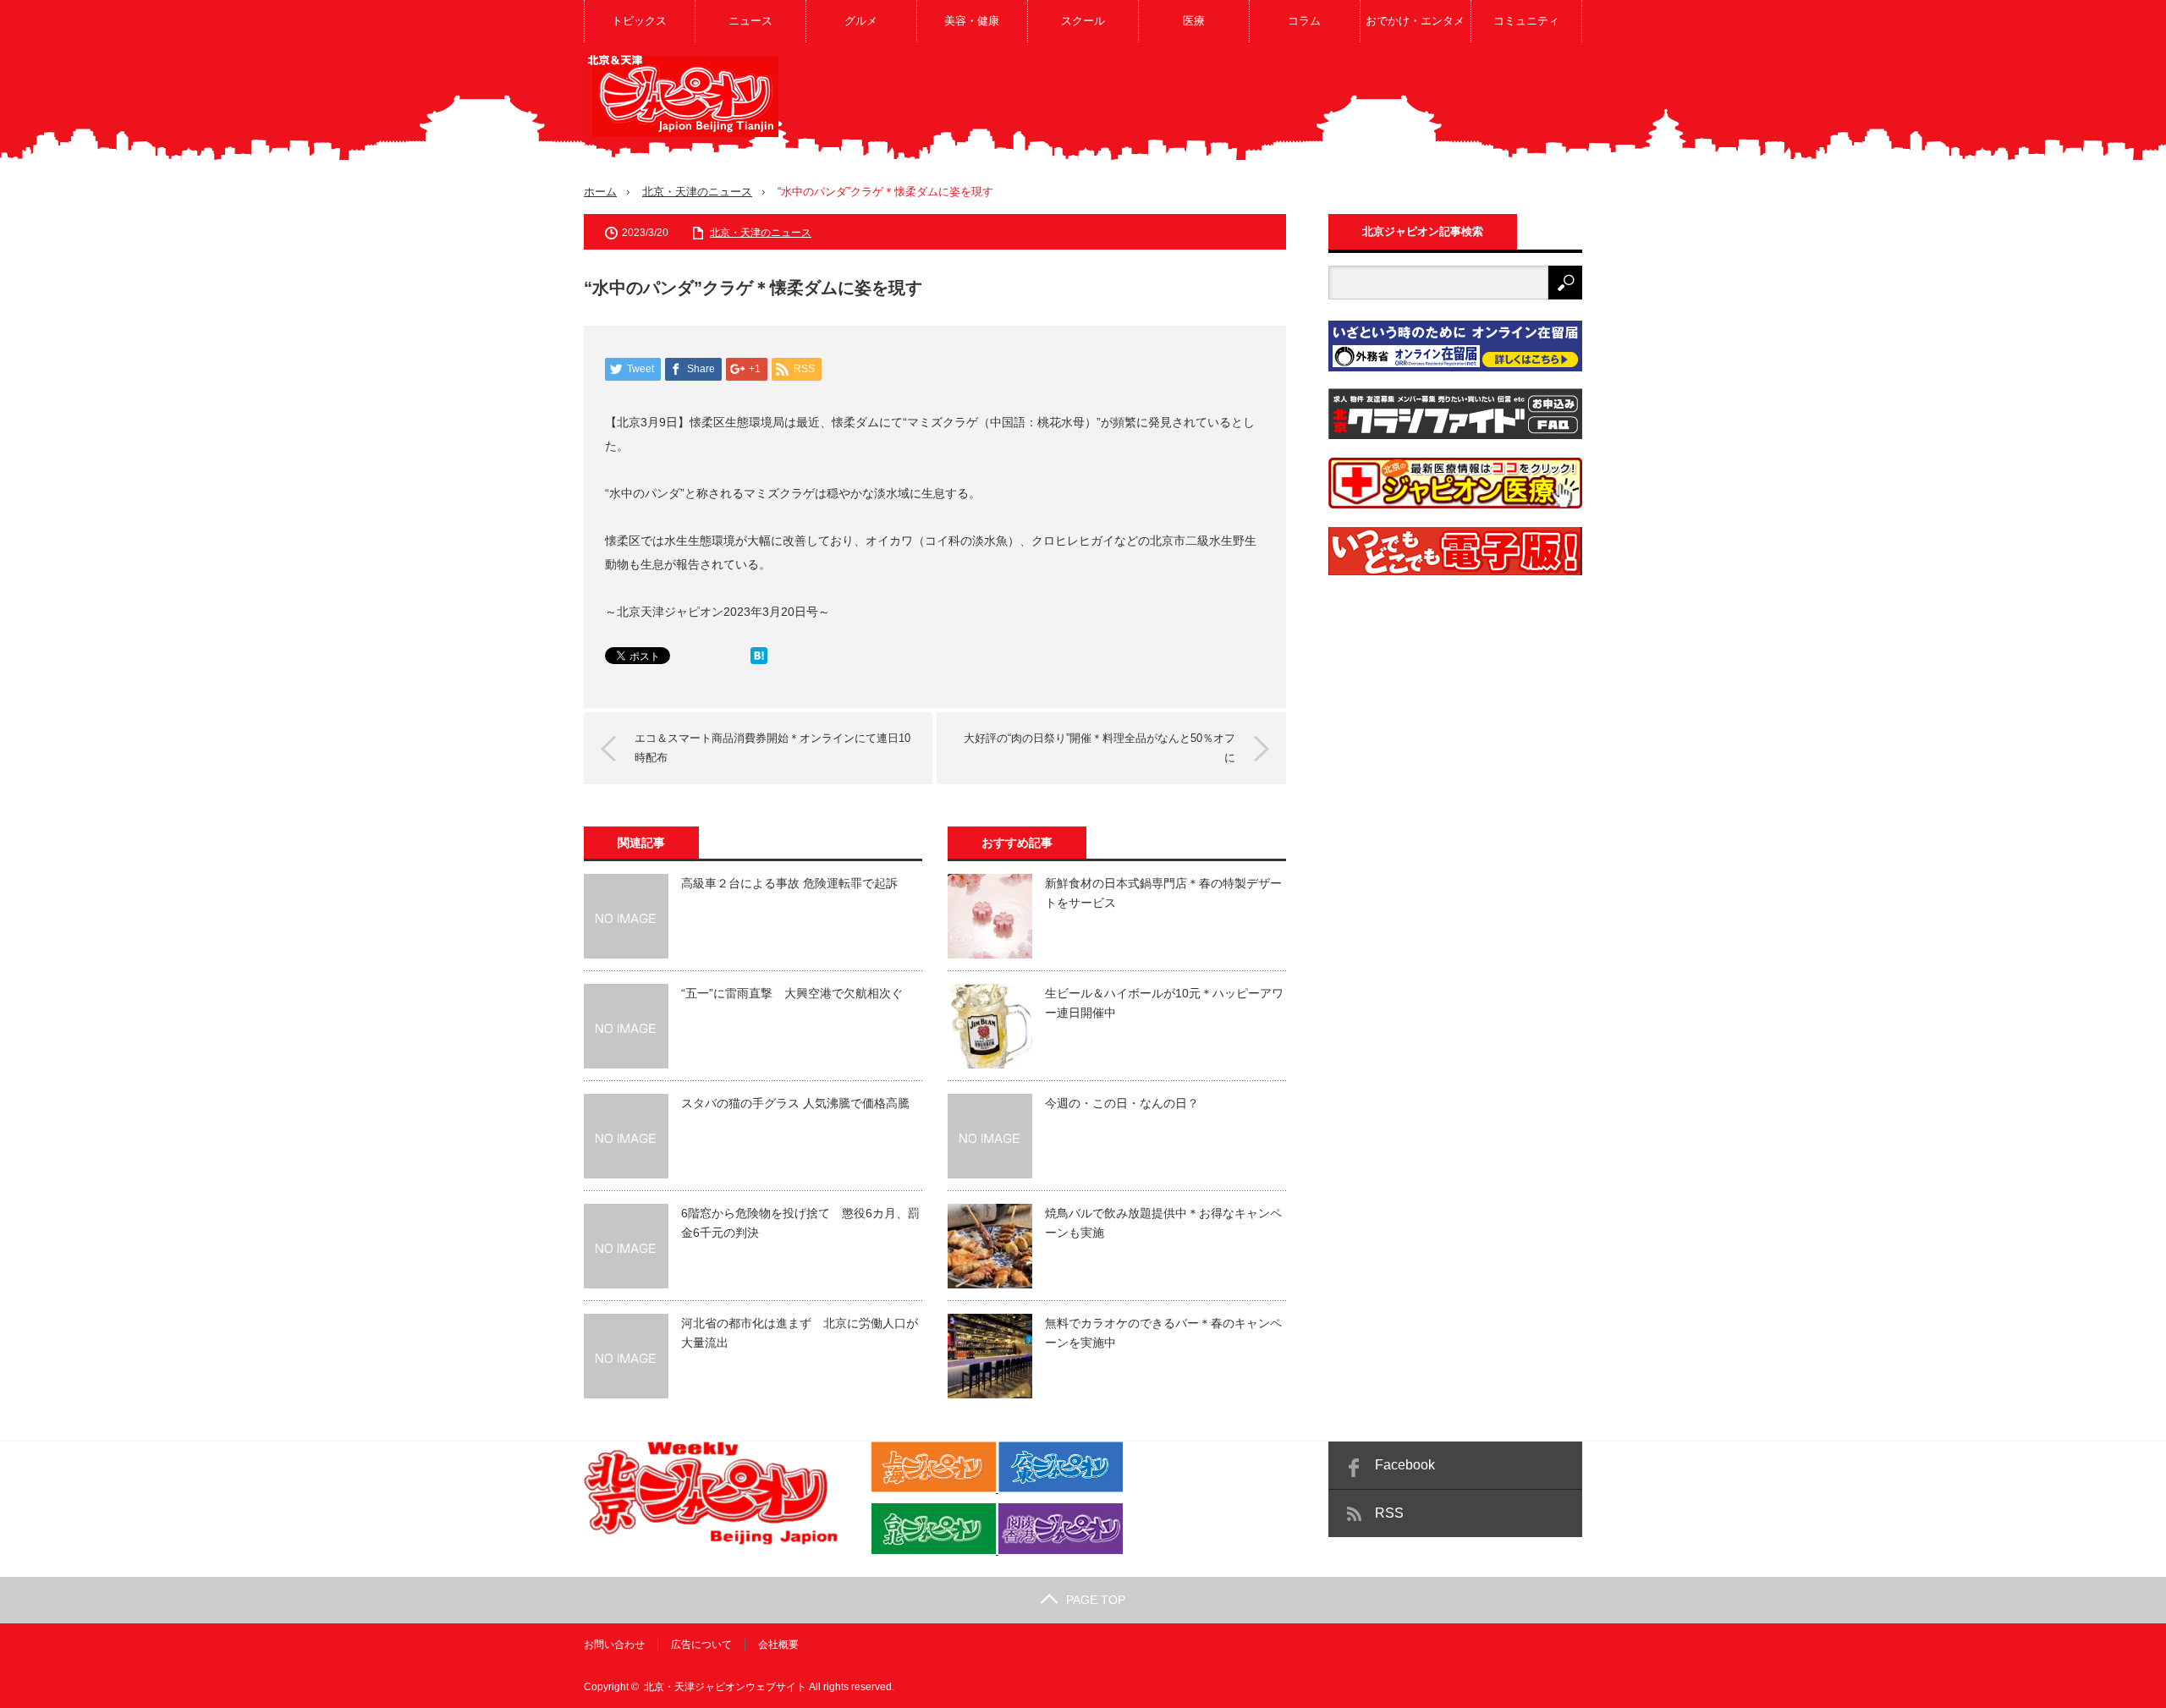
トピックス (639, 21)
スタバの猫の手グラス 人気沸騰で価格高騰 (795, 1103)
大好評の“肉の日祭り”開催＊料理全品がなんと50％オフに (1099, 747)
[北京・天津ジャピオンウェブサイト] (681, 95)
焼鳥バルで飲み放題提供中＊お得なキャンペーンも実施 (1163, 1222)
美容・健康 (972, 21)
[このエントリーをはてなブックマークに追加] (759, 660)
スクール (1083, 21)
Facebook (1405, 1465)
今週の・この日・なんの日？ (1122, 1103)
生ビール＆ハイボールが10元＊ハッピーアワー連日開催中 (1164, 1002)
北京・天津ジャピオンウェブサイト (725, 1687)
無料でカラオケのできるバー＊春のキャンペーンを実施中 (1163, 1332)
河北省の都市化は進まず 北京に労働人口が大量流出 (800, 1332)
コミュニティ (1526, 21)
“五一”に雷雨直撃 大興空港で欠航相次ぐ (792, 993)
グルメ (861, 21)
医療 (1194, 21)
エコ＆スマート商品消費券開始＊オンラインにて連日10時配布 (772, 747)
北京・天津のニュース (697, 192)
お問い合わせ (614, 1645)
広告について (701, 1645)
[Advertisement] (1274, 105)
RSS (1389, 1513)
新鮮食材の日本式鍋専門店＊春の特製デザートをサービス (1163, 892)
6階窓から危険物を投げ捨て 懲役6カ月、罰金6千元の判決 (800, 1222)
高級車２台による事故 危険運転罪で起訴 (789, 883)
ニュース (750, 21)
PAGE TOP (1096, 1600)
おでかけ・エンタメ (1415, 21)
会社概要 (778, 1645)
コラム (1304, 21)
